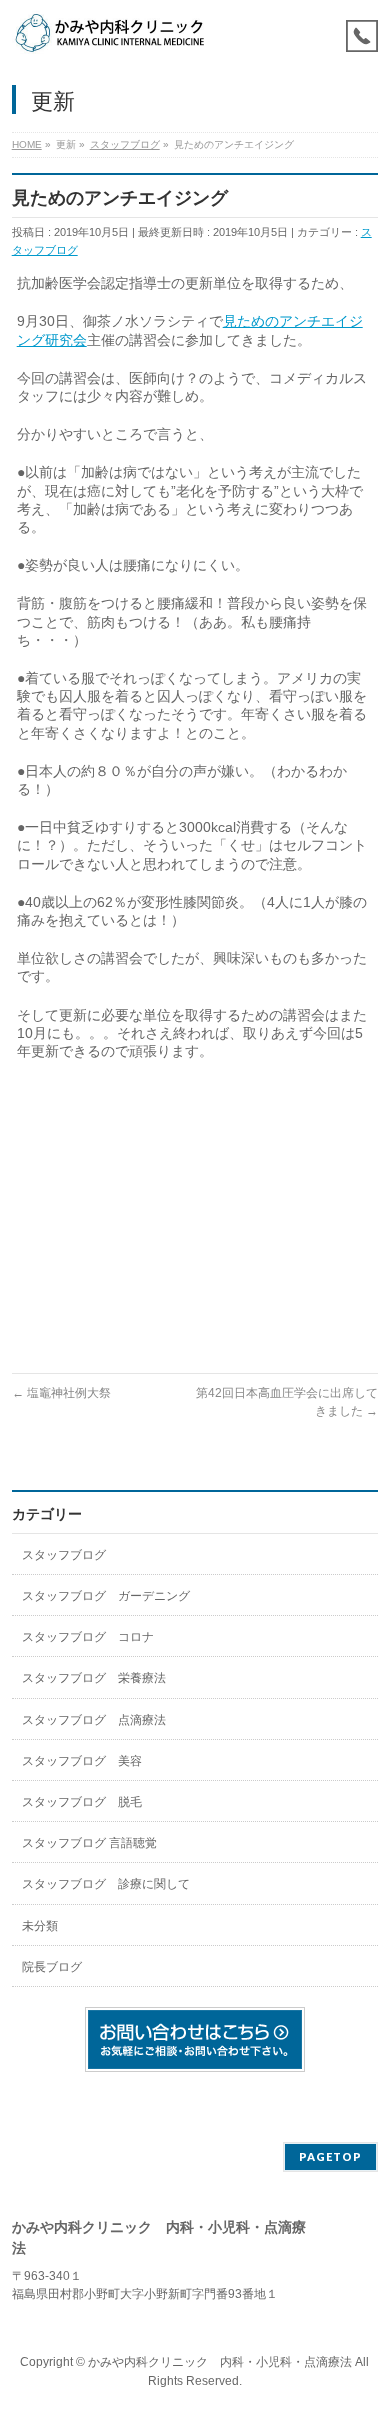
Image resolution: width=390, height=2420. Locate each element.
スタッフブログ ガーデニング (106, 1596)
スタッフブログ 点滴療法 (94, 1720)
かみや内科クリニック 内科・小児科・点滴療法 (220, 2362)
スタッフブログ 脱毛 (82, 1802)
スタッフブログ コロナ (88, 1637)
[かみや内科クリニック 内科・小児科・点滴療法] (109, 32)
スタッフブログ (64, 1555)
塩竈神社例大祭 (61, 1393)
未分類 (40, 1926)
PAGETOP (330, 2156)
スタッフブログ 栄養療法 (94, 1678)
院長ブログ (52, 1967)
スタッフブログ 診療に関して (106, 1884)
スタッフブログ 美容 (82, 1761)
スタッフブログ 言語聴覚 (89, 1843)
